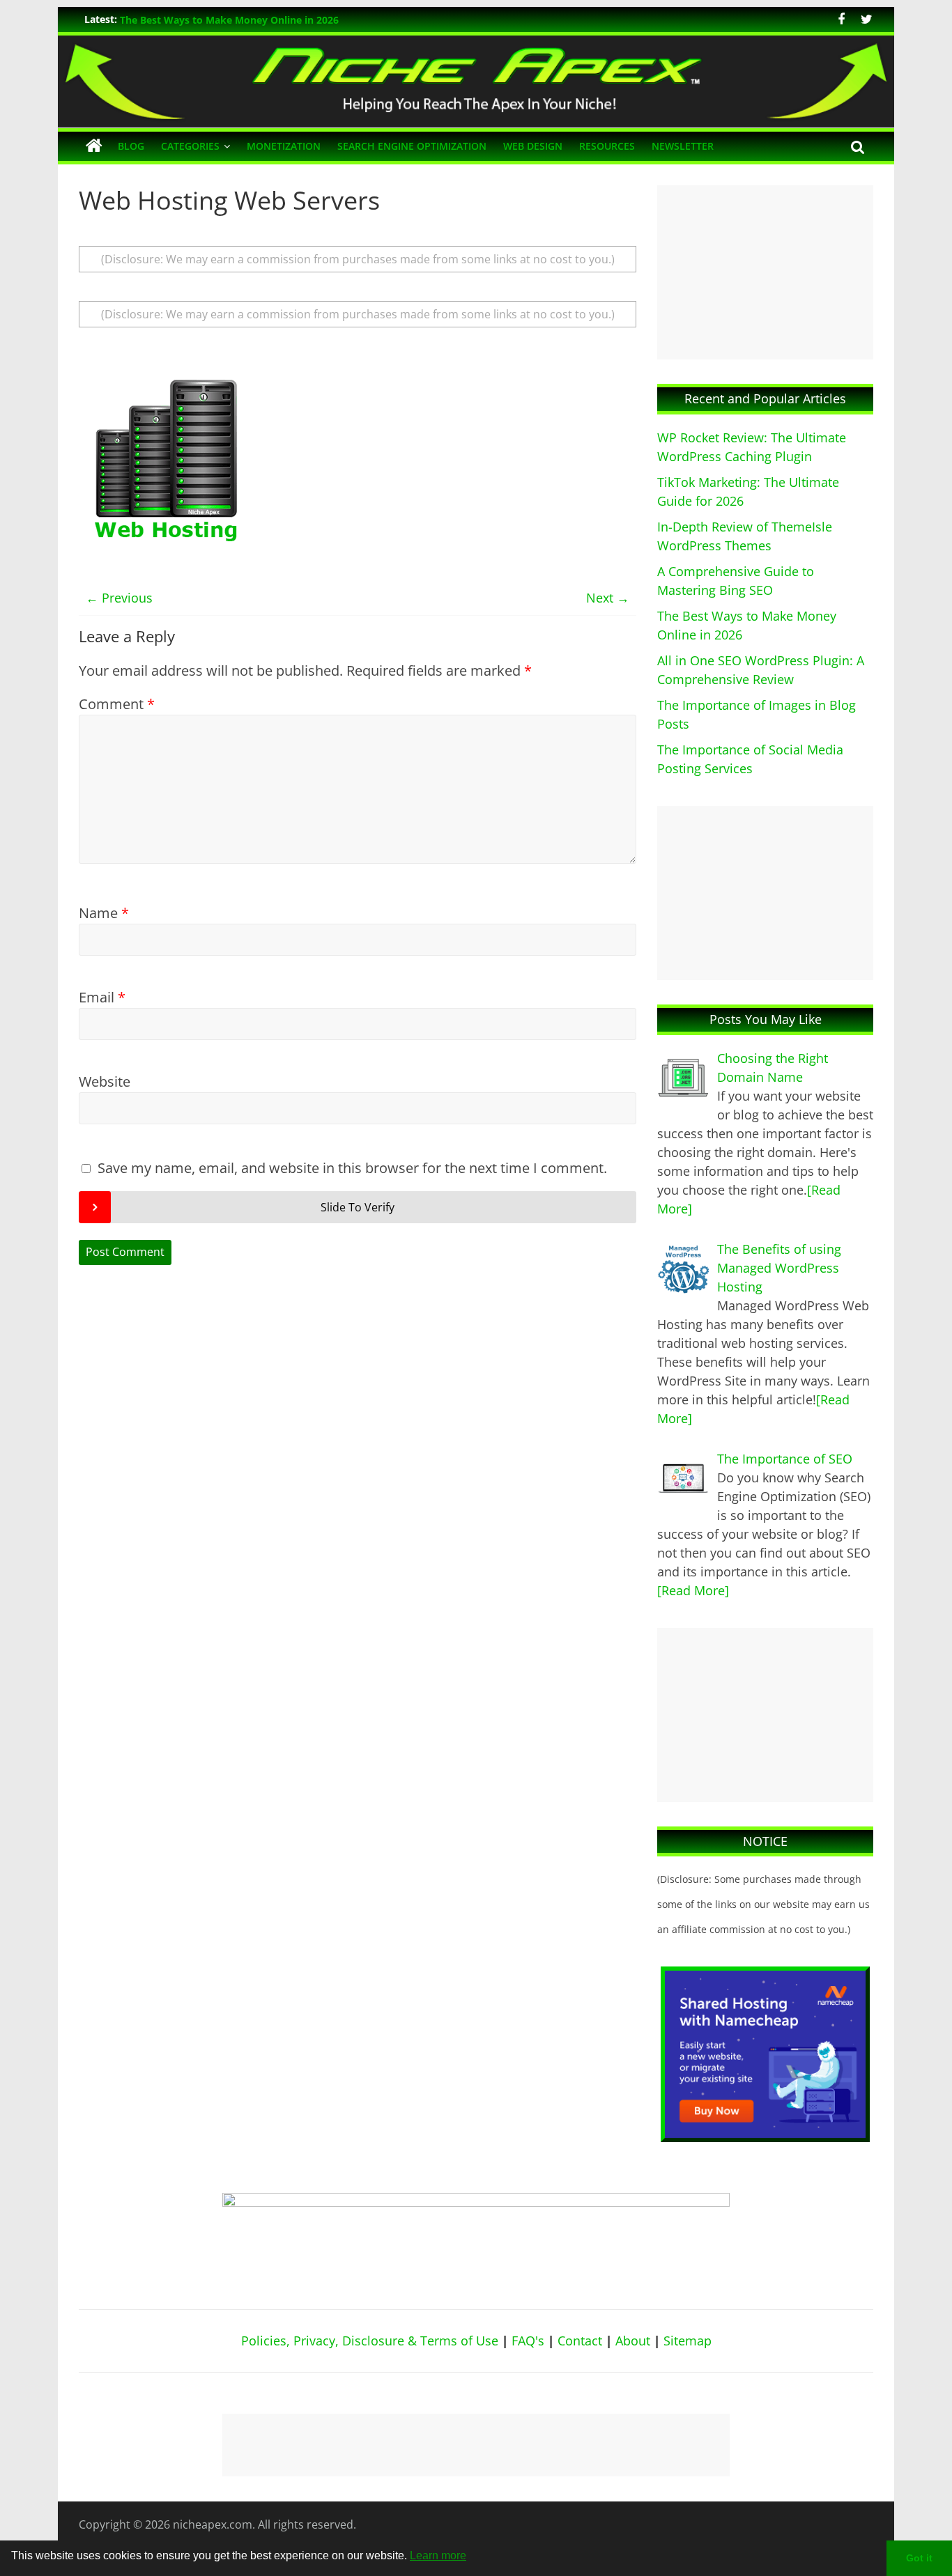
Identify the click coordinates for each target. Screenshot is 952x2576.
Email (102, 997)
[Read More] (693, 1590)
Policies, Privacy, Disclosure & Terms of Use (370, 2341)
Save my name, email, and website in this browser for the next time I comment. (352, 1168)
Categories (190, 146)
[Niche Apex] (476, 44)
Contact (580, 2341)
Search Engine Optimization (412, 146)
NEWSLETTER (683, 146)
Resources (607, 146)
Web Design (533, 146)
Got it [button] (919, 2558)
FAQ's (528, 2341)
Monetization (284, 146)
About (633, 2341)
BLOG (131, 146)
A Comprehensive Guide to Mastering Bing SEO (232, 19)
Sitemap (688, 2341)
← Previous (119, 598)
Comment (117, 704)
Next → (608, 598)
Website (105, 1081)
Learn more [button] (438, 2555)
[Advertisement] (765, 272)
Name (104, 913)
